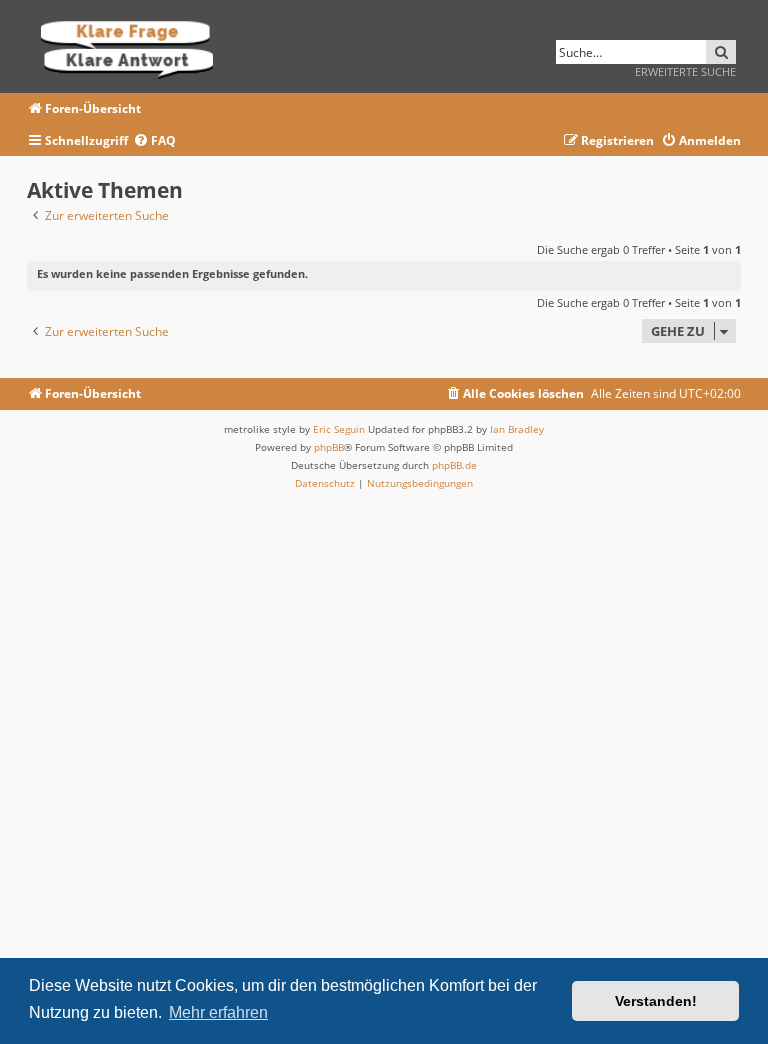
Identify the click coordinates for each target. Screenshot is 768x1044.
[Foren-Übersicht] (133, 46)
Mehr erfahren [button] (218, 1012)
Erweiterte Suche (685, 71)
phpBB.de (454, 465)
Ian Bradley (517, 429)
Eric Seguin (339, 429)
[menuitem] (154, 141)
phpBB (329, 447)
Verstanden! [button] (656, 1001)
